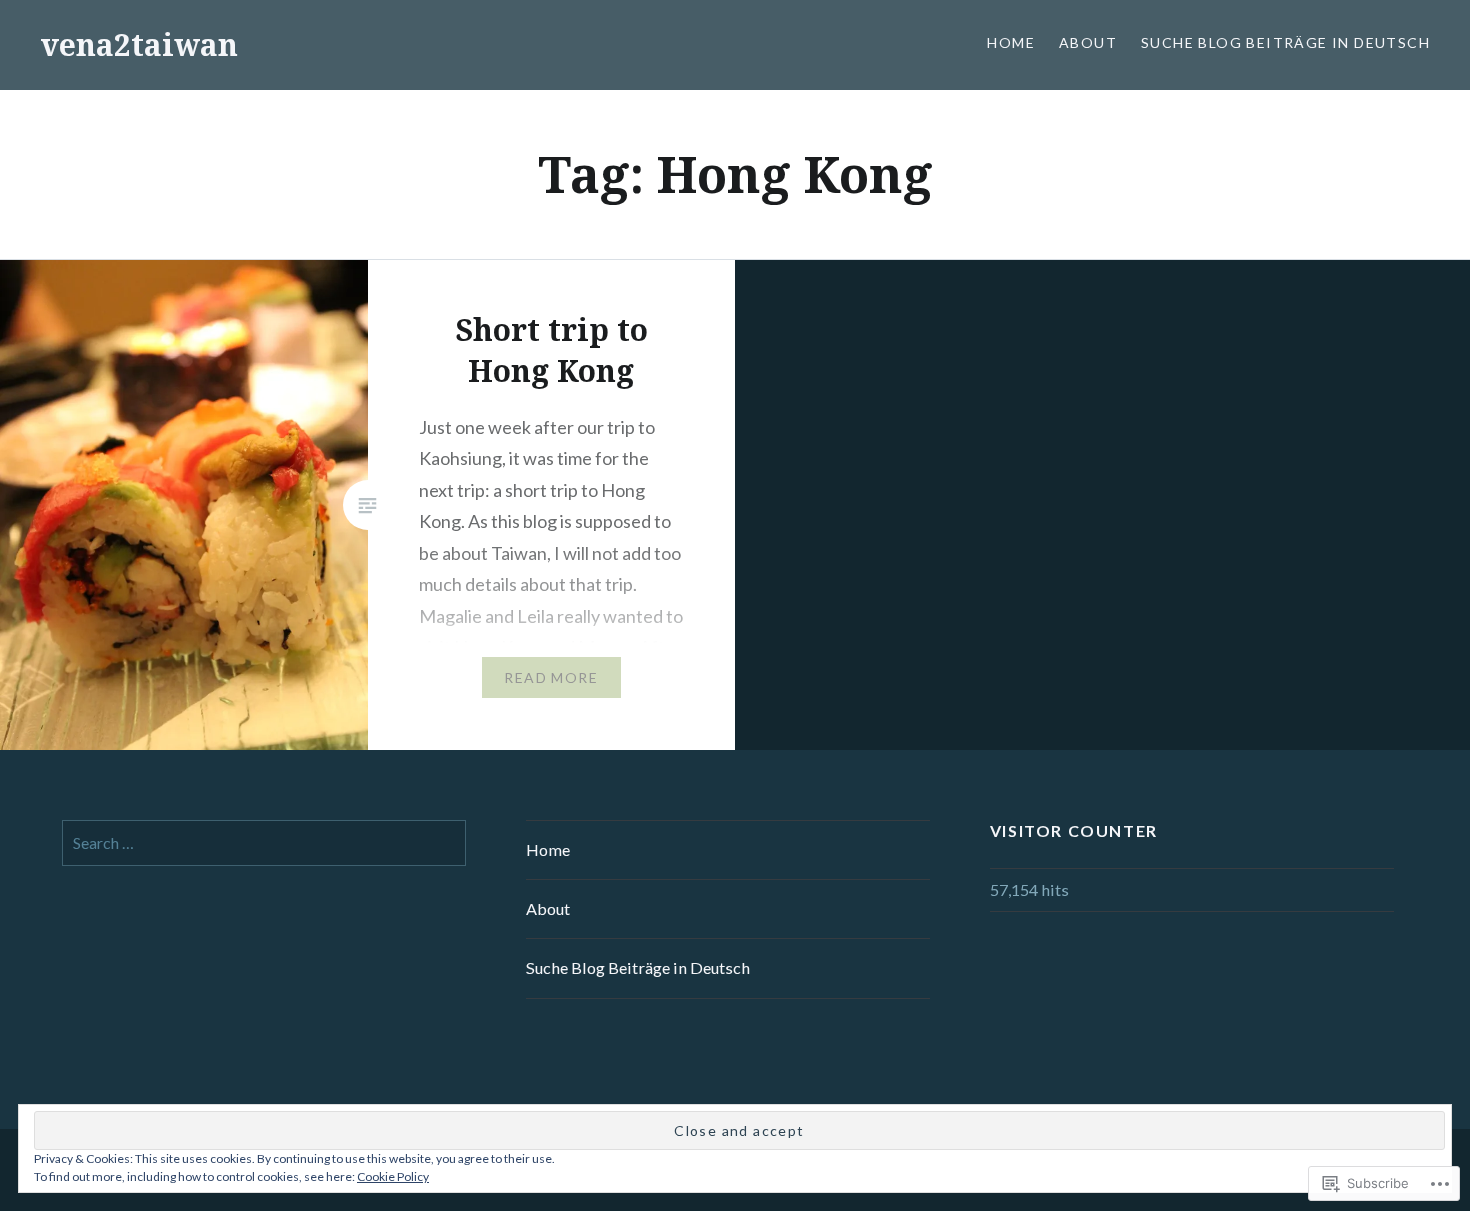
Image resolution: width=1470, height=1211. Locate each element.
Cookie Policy (393, 1176)
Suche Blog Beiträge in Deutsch (1285, 42)
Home (1011, 42)
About (1088, 42)
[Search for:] (264, 842)
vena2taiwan (139, 44)
